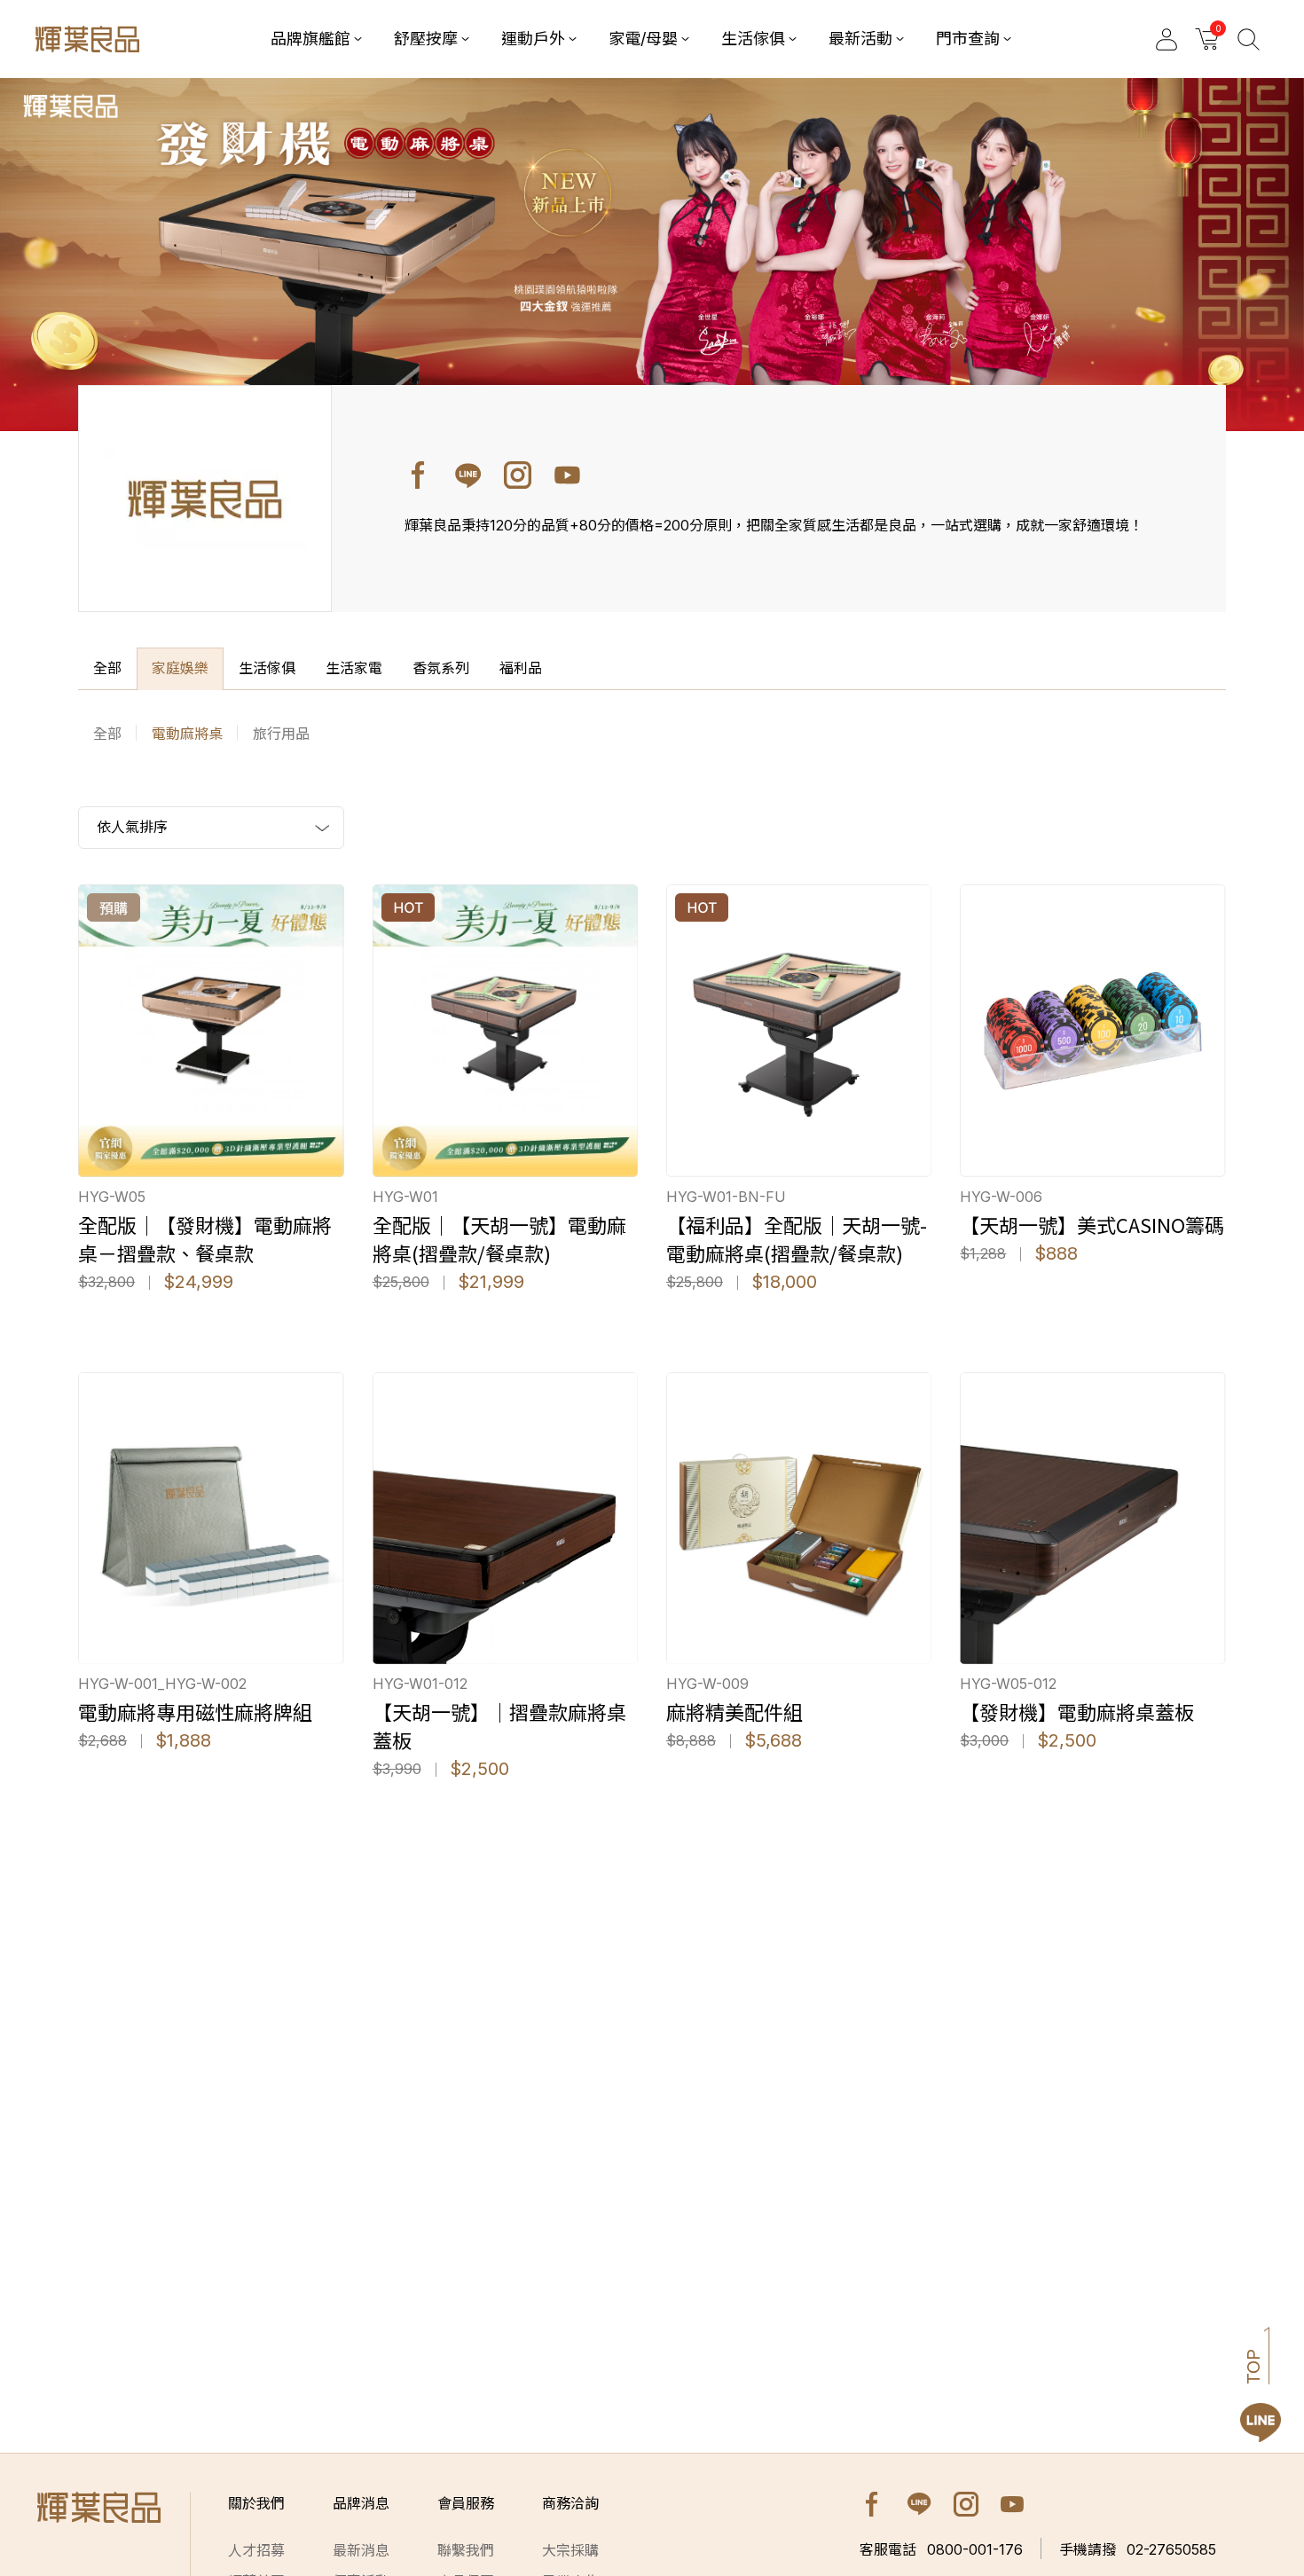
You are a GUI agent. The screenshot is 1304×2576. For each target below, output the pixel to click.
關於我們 (256, 2503)
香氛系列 (441, 668)
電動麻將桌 (187, 734)
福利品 (521, 668)
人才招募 (256, 2550)
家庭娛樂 (180, 668)
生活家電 (354, 668)
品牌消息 (361, 2503)
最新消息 (361, 2550)
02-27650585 (1138, 2549)
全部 (107, 668)
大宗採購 (570, 2550)
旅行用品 (281, 734)
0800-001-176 (941, 2549)
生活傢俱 (267, 668)
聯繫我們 (466, 2550)
